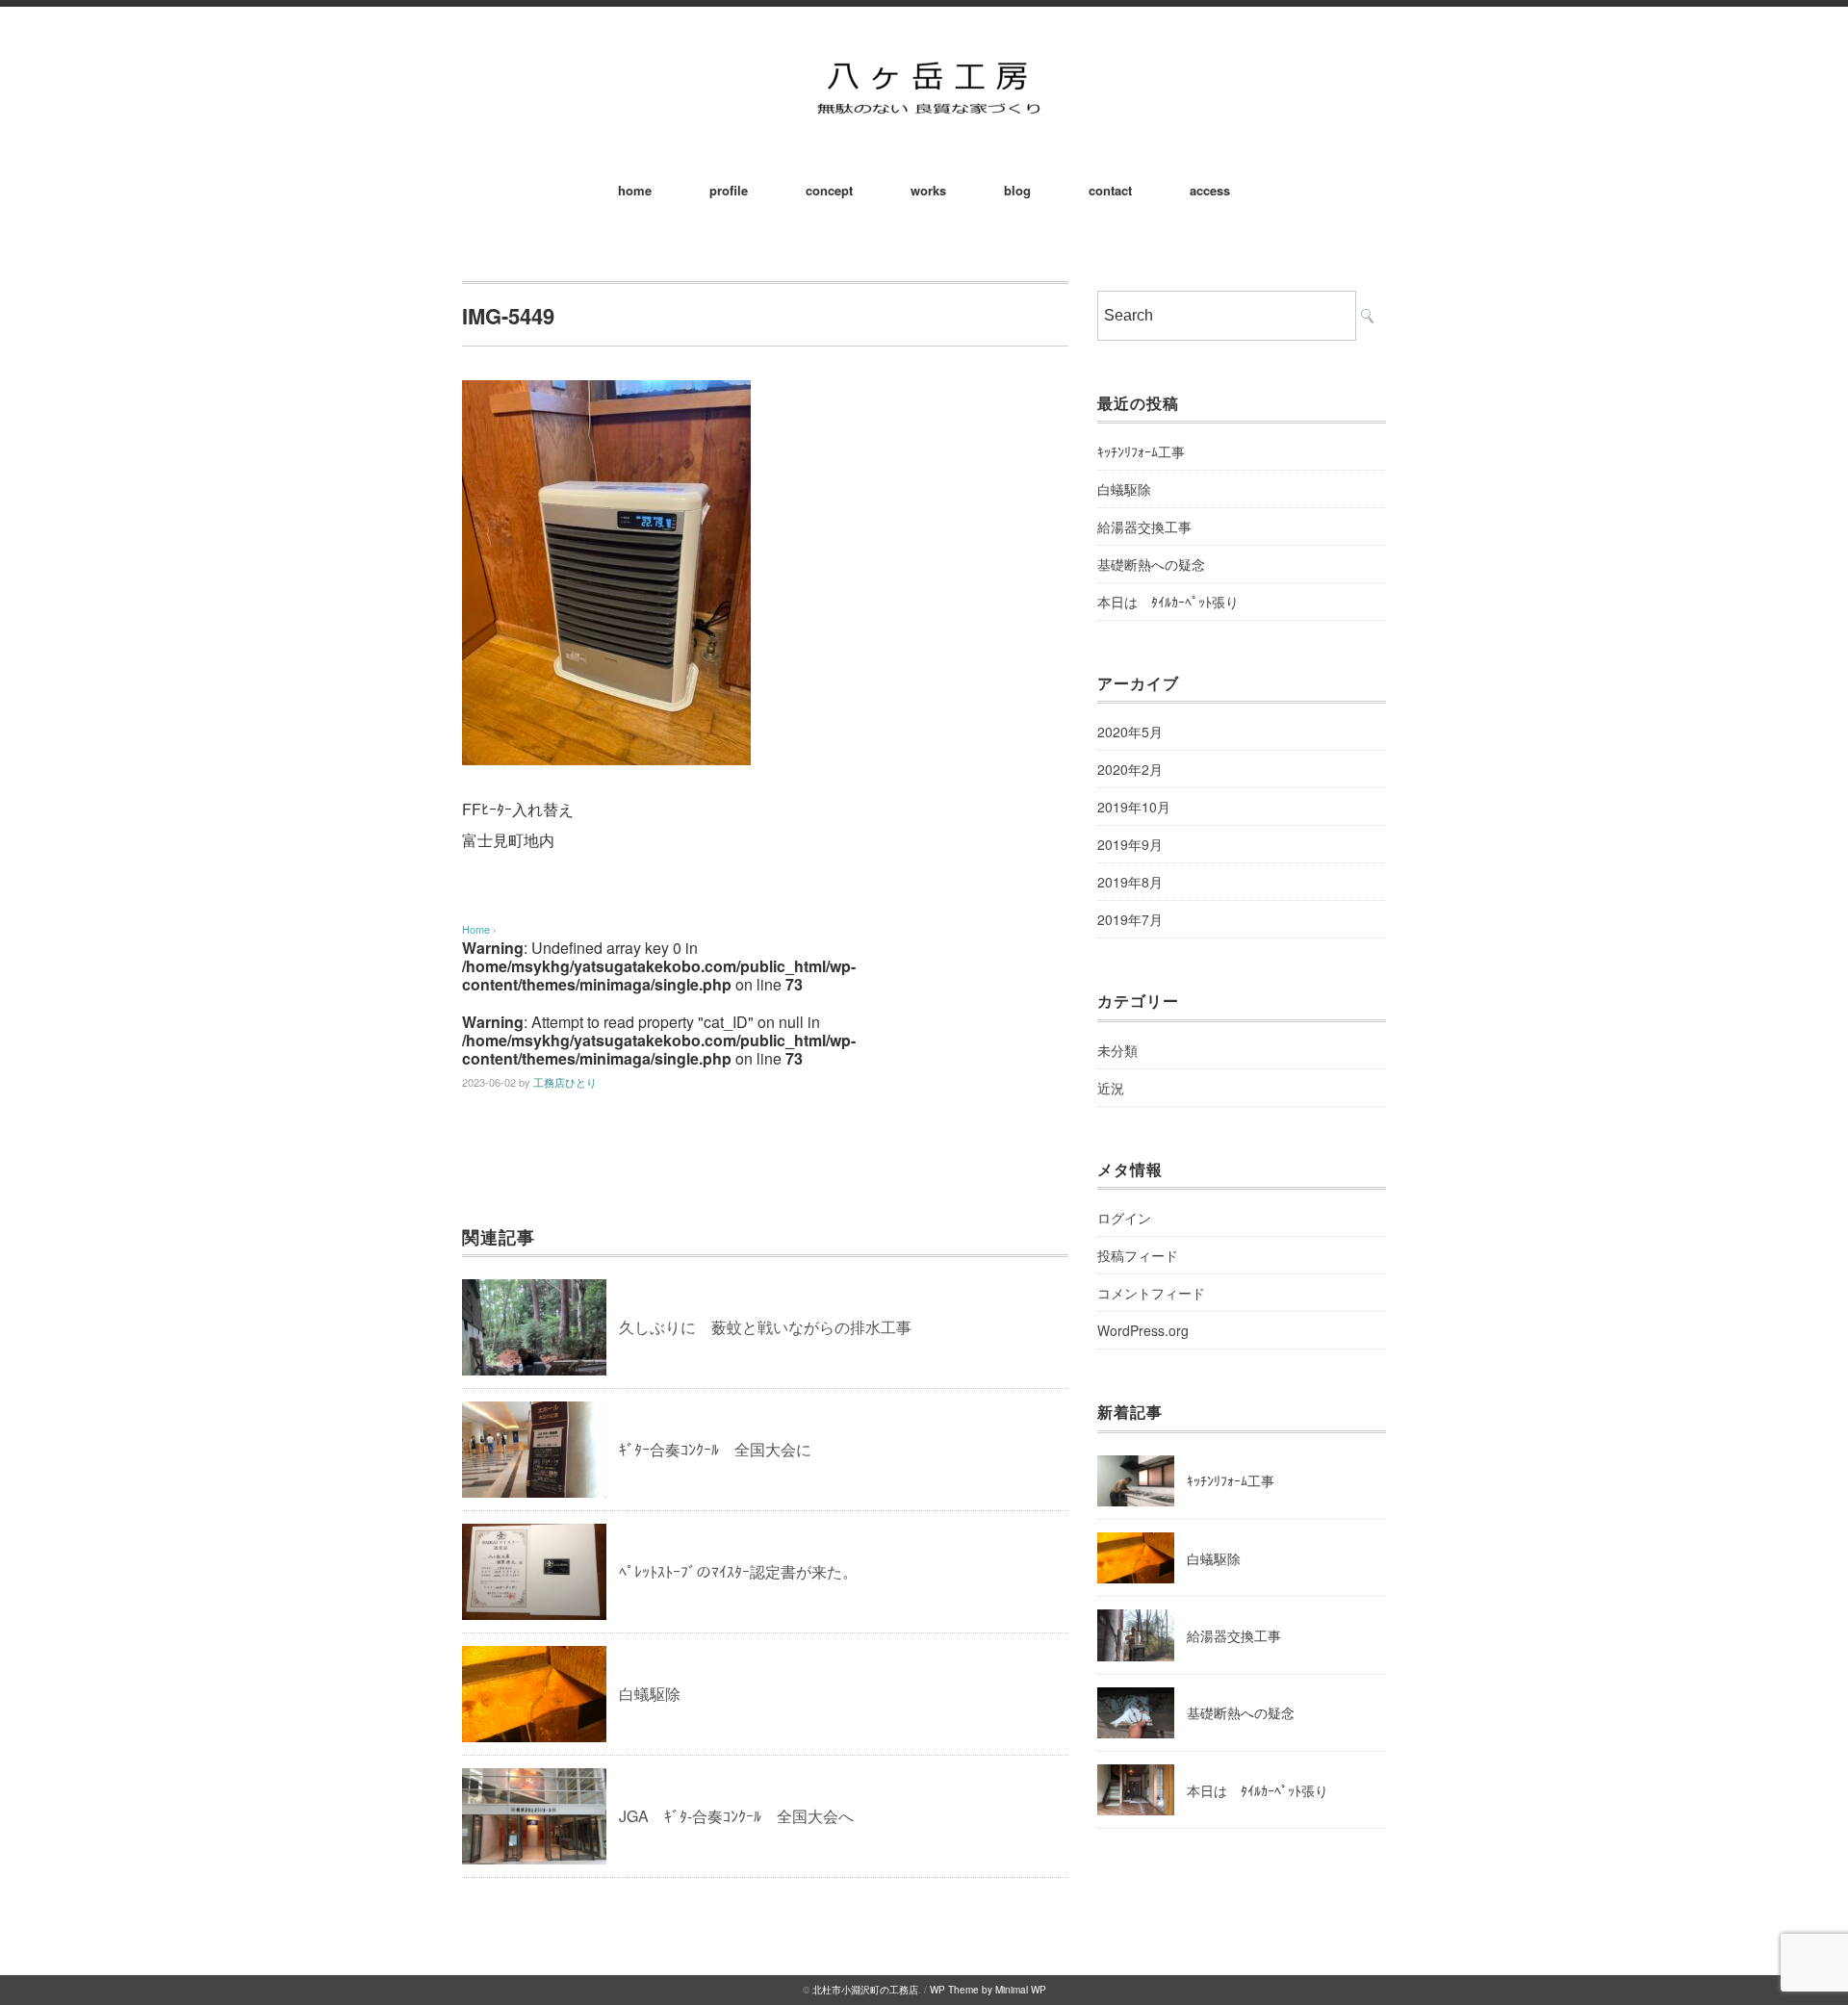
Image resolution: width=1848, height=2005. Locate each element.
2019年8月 (1130, 882)
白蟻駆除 (650, 1694)
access (1210, 190)
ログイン (1124, 1218)
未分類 (1117, 1050)
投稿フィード (1138, 1255)
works (928, 190)
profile (729, 190)
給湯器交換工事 (1144, 527)
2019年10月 (1134, 807)
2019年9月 (1130, 844)
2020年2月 (1130, 769)
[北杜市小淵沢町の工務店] (924, 59)
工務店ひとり (565, 1082)
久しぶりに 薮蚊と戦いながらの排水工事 (765, 1327)
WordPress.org (1143, 1330)
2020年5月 (1130, 732)
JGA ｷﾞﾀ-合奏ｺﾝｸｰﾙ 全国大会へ (736, 1816)
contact (1110, 190)
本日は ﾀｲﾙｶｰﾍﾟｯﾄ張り (1168, 602)
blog (1017, 190)
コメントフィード (1151, 1293)
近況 (1111, 1088)
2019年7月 (1130, 919)
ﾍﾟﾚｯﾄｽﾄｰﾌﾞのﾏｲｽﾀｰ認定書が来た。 (738, 1571)
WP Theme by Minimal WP (988, 1990)
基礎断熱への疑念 (1151, 564)
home (635, 190)
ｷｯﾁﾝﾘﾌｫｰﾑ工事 (1141, 451)
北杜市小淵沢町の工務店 (865, 1990)
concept (829, 190)
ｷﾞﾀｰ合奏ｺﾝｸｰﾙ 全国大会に (715, 1449)
